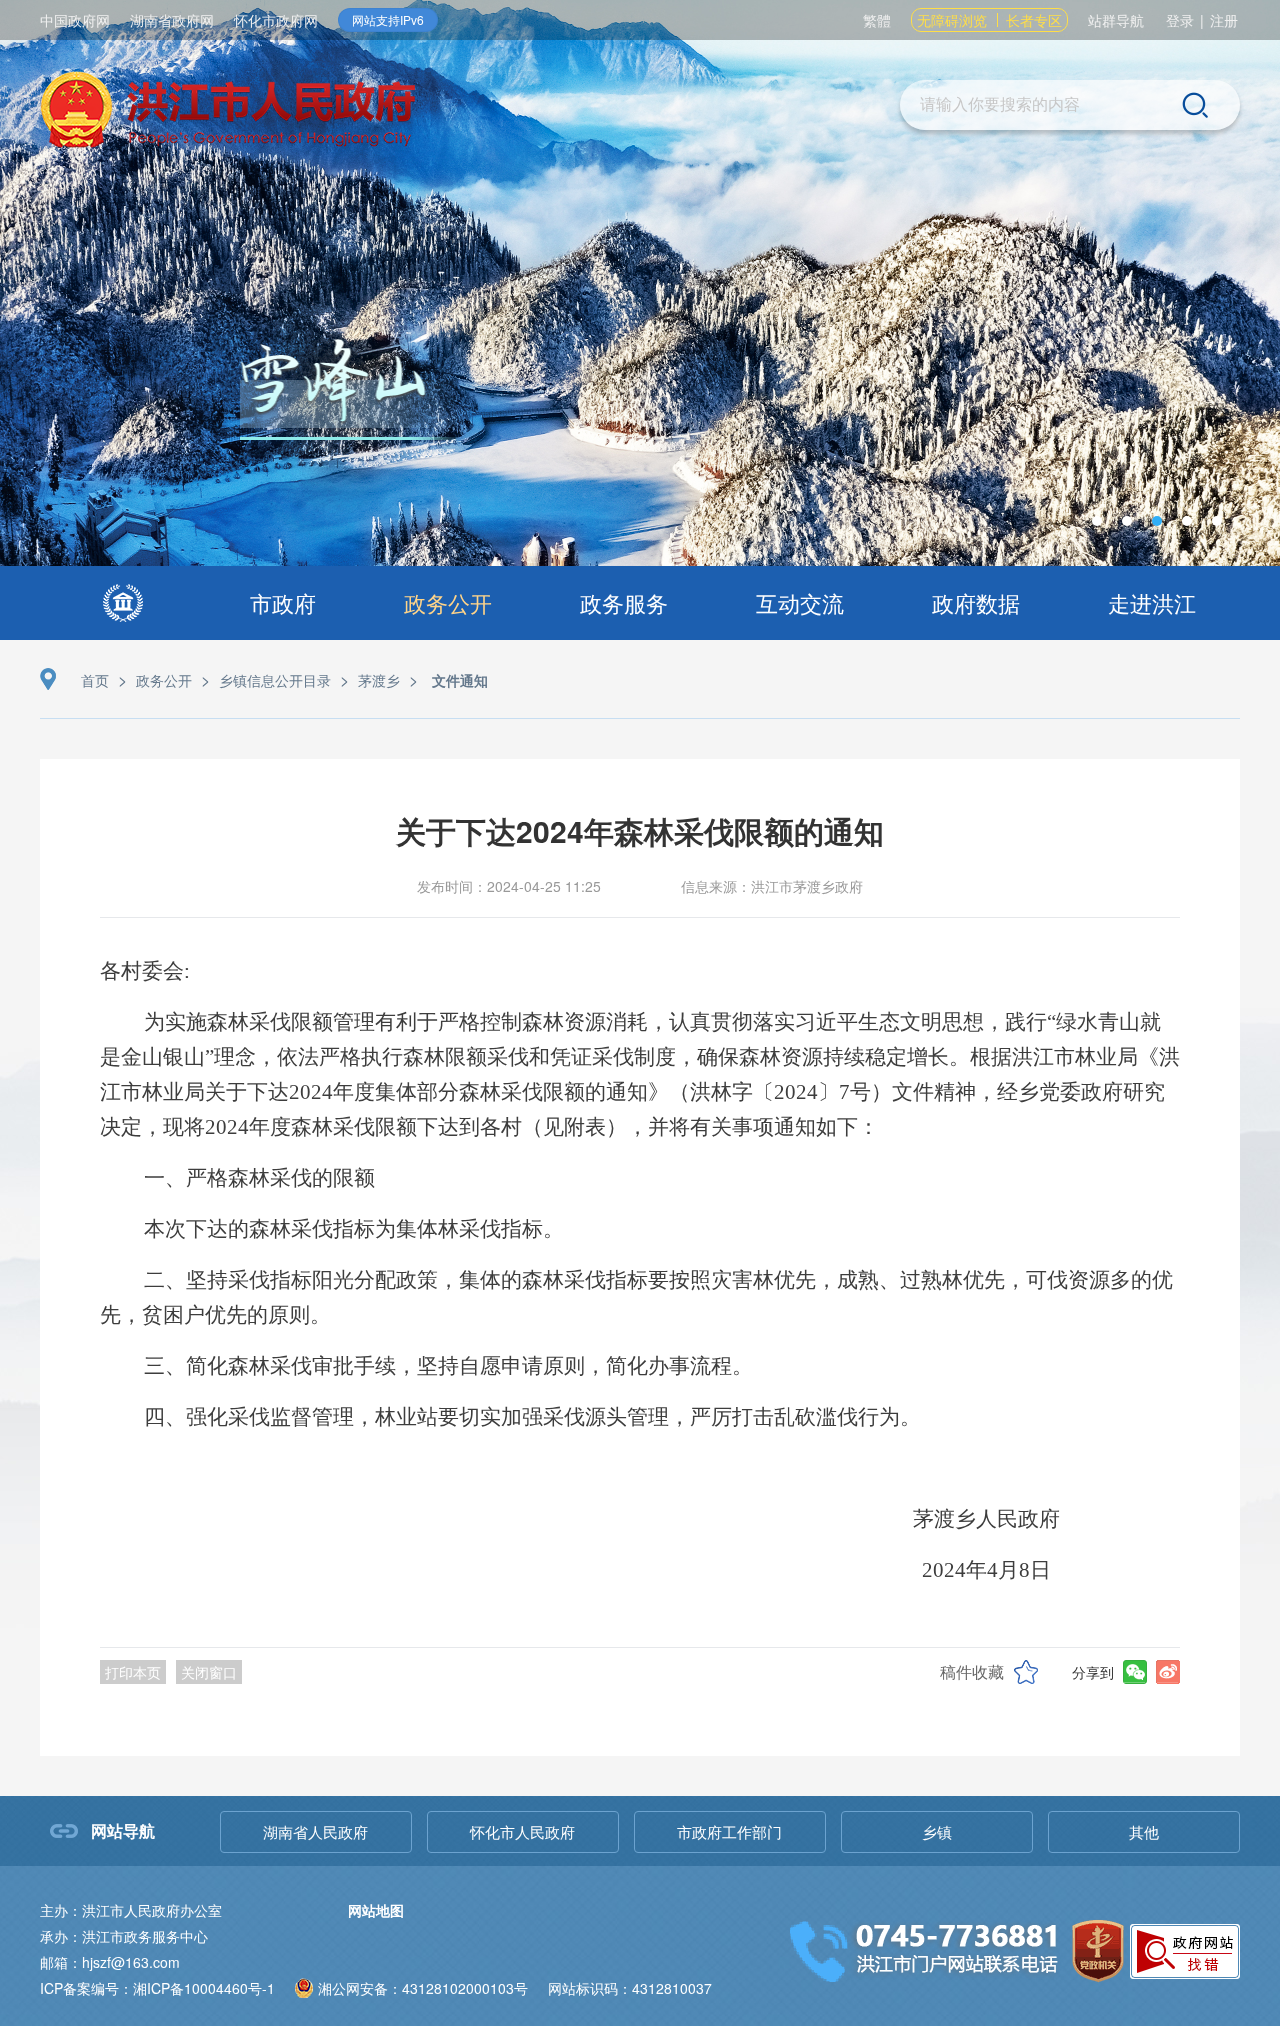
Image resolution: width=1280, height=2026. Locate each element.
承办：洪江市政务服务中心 (124, 1936)
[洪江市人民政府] (228, 112)
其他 (1144, 1831)
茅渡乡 (379, 680)
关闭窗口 (209, 1672)
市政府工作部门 (729, 1831)
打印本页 (133, 1672)
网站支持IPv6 (388, 19)
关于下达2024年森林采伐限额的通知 (640, 830)
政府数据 (976, 602)
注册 (1224, 20)
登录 (1180, 20)
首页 (95, 680)
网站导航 (123, 1830)
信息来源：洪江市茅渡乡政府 (772, 886)
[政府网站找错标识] (1185, 1948)
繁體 (877, 20)
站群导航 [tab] (1116, 20)
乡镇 (937, 1831)
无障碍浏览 (952, 20)
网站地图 (376, 1910)
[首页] (123, 603)
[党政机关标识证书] (1098, 1948)
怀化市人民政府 (522, 1831)
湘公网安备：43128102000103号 (423, 1988)
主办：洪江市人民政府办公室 (131, 1910)
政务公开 (448, 602)
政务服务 (624, 602)
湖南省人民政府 (315, 1831)
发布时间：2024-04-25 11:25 (509, 886)
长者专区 (1034, 20)
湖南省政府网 (172, 20)
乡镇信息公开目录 (275, 680)
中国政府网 (75, 20)
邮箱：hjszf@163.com (110, 1962)
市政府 (283, 602)
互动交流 (800, 602)
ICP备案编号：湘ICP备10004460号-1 (157, 1988)
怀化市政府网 (276, 20)
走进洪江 (1152, 602)
